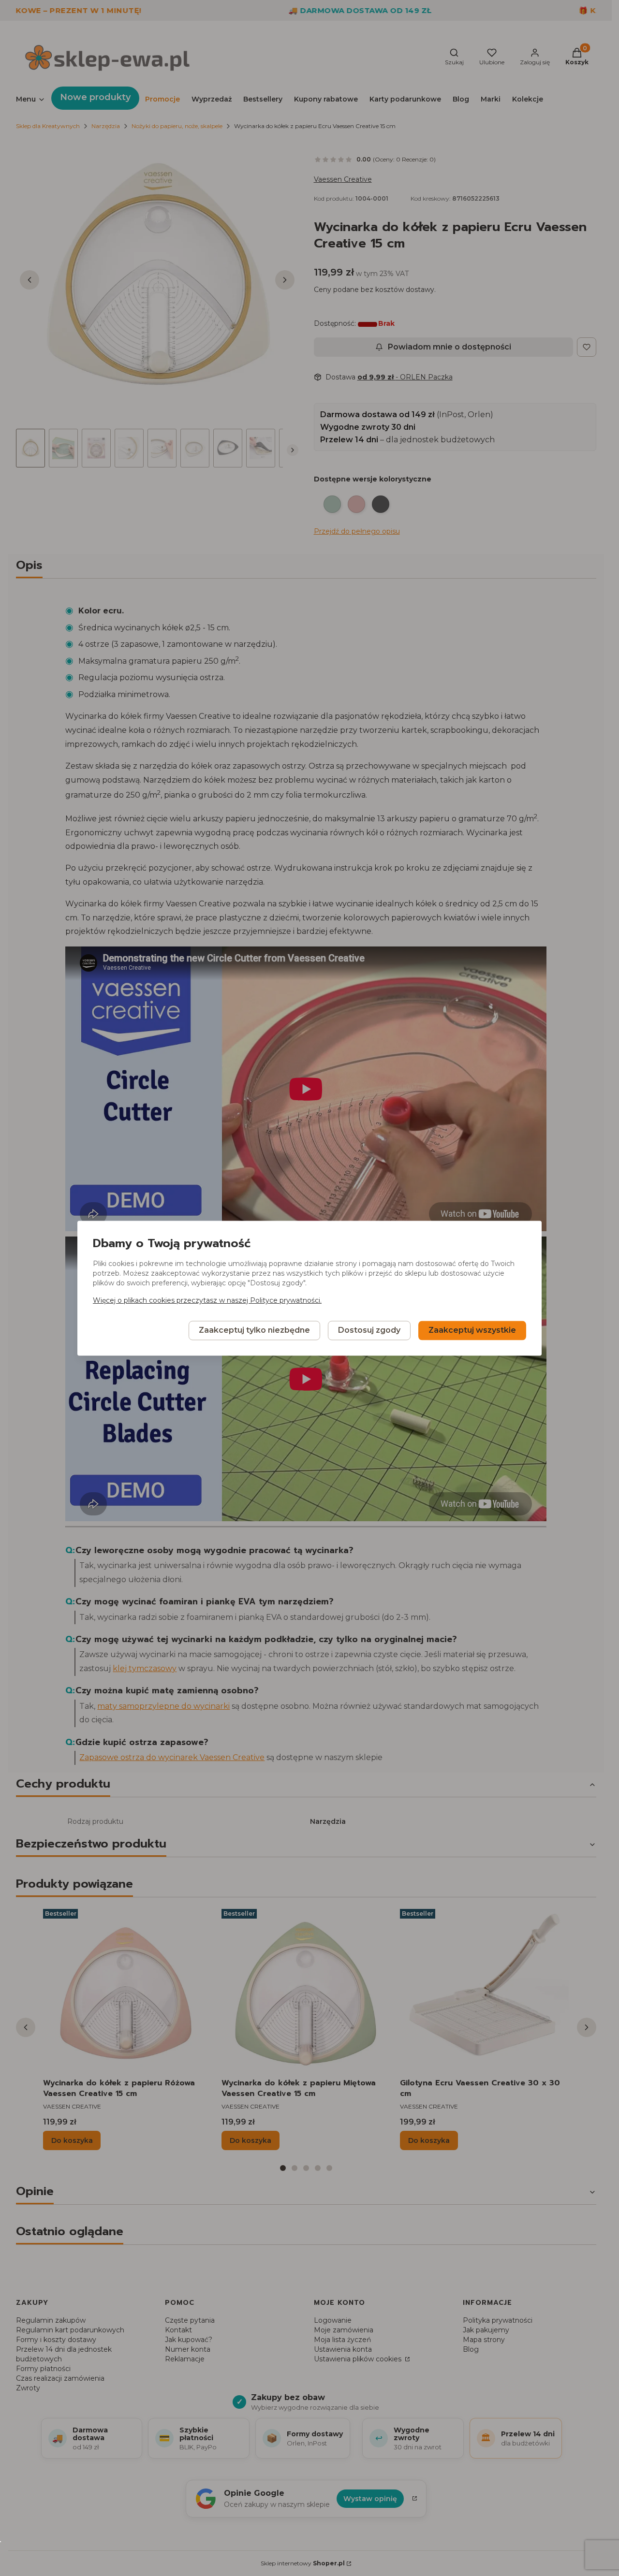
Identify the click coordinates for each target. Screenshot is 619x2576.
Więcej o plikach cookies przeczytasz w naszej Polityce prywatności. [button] (207, 1300)
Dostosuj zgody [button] (369, 1330)
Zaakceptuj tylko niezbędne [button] (254, 1330)
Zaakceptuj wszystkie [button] (472, 1330)
